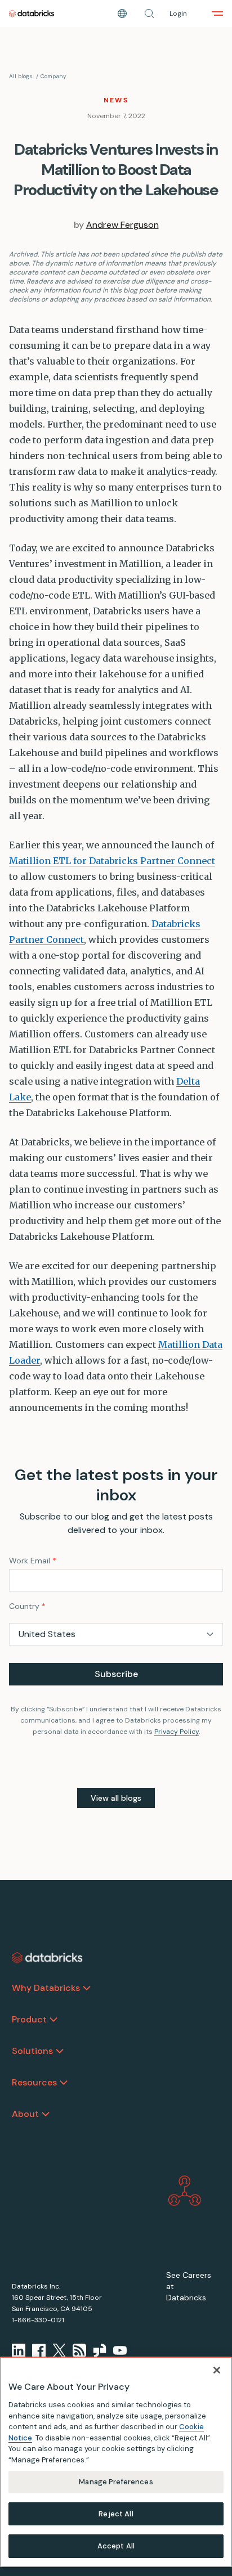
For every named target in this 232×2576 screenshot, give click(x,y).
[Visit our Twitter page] (59, 2350)
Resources (34, 2082)
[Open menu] (217, 14)
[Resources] (64, 2083)
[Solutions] (60, 2051)
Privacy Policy (177, 1732)
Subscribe (116, 1674)
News (116, 100)
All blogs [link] (21, 76)
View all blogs (116, 1798)
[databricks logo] (47, 1958)
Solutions (32, 2051)
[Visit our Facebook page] (39, 2350)
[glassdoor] (100, 2350)
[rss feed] (79, 2350)
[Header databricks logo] (32, 14)
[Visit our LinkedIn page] (19, 2350)
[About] (46, 2114)
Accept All (116, 2546)
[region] (116, 2462)
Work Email (33, 1561)
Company (53, 76)
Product (29, 2019)
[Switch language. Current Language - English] (122, 14)
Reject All (116, 2514)
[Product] (53, 2020)
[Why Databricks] (87, 1988)
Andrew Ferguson (122, 225)
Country (27, 1606)
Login (178, 14)
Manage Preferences (116, 2482)
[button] (149, 14)
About (25, 2114)
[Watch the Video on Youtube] (120, 2350)
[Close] (217, 2370)
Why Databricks (46, 1988)
